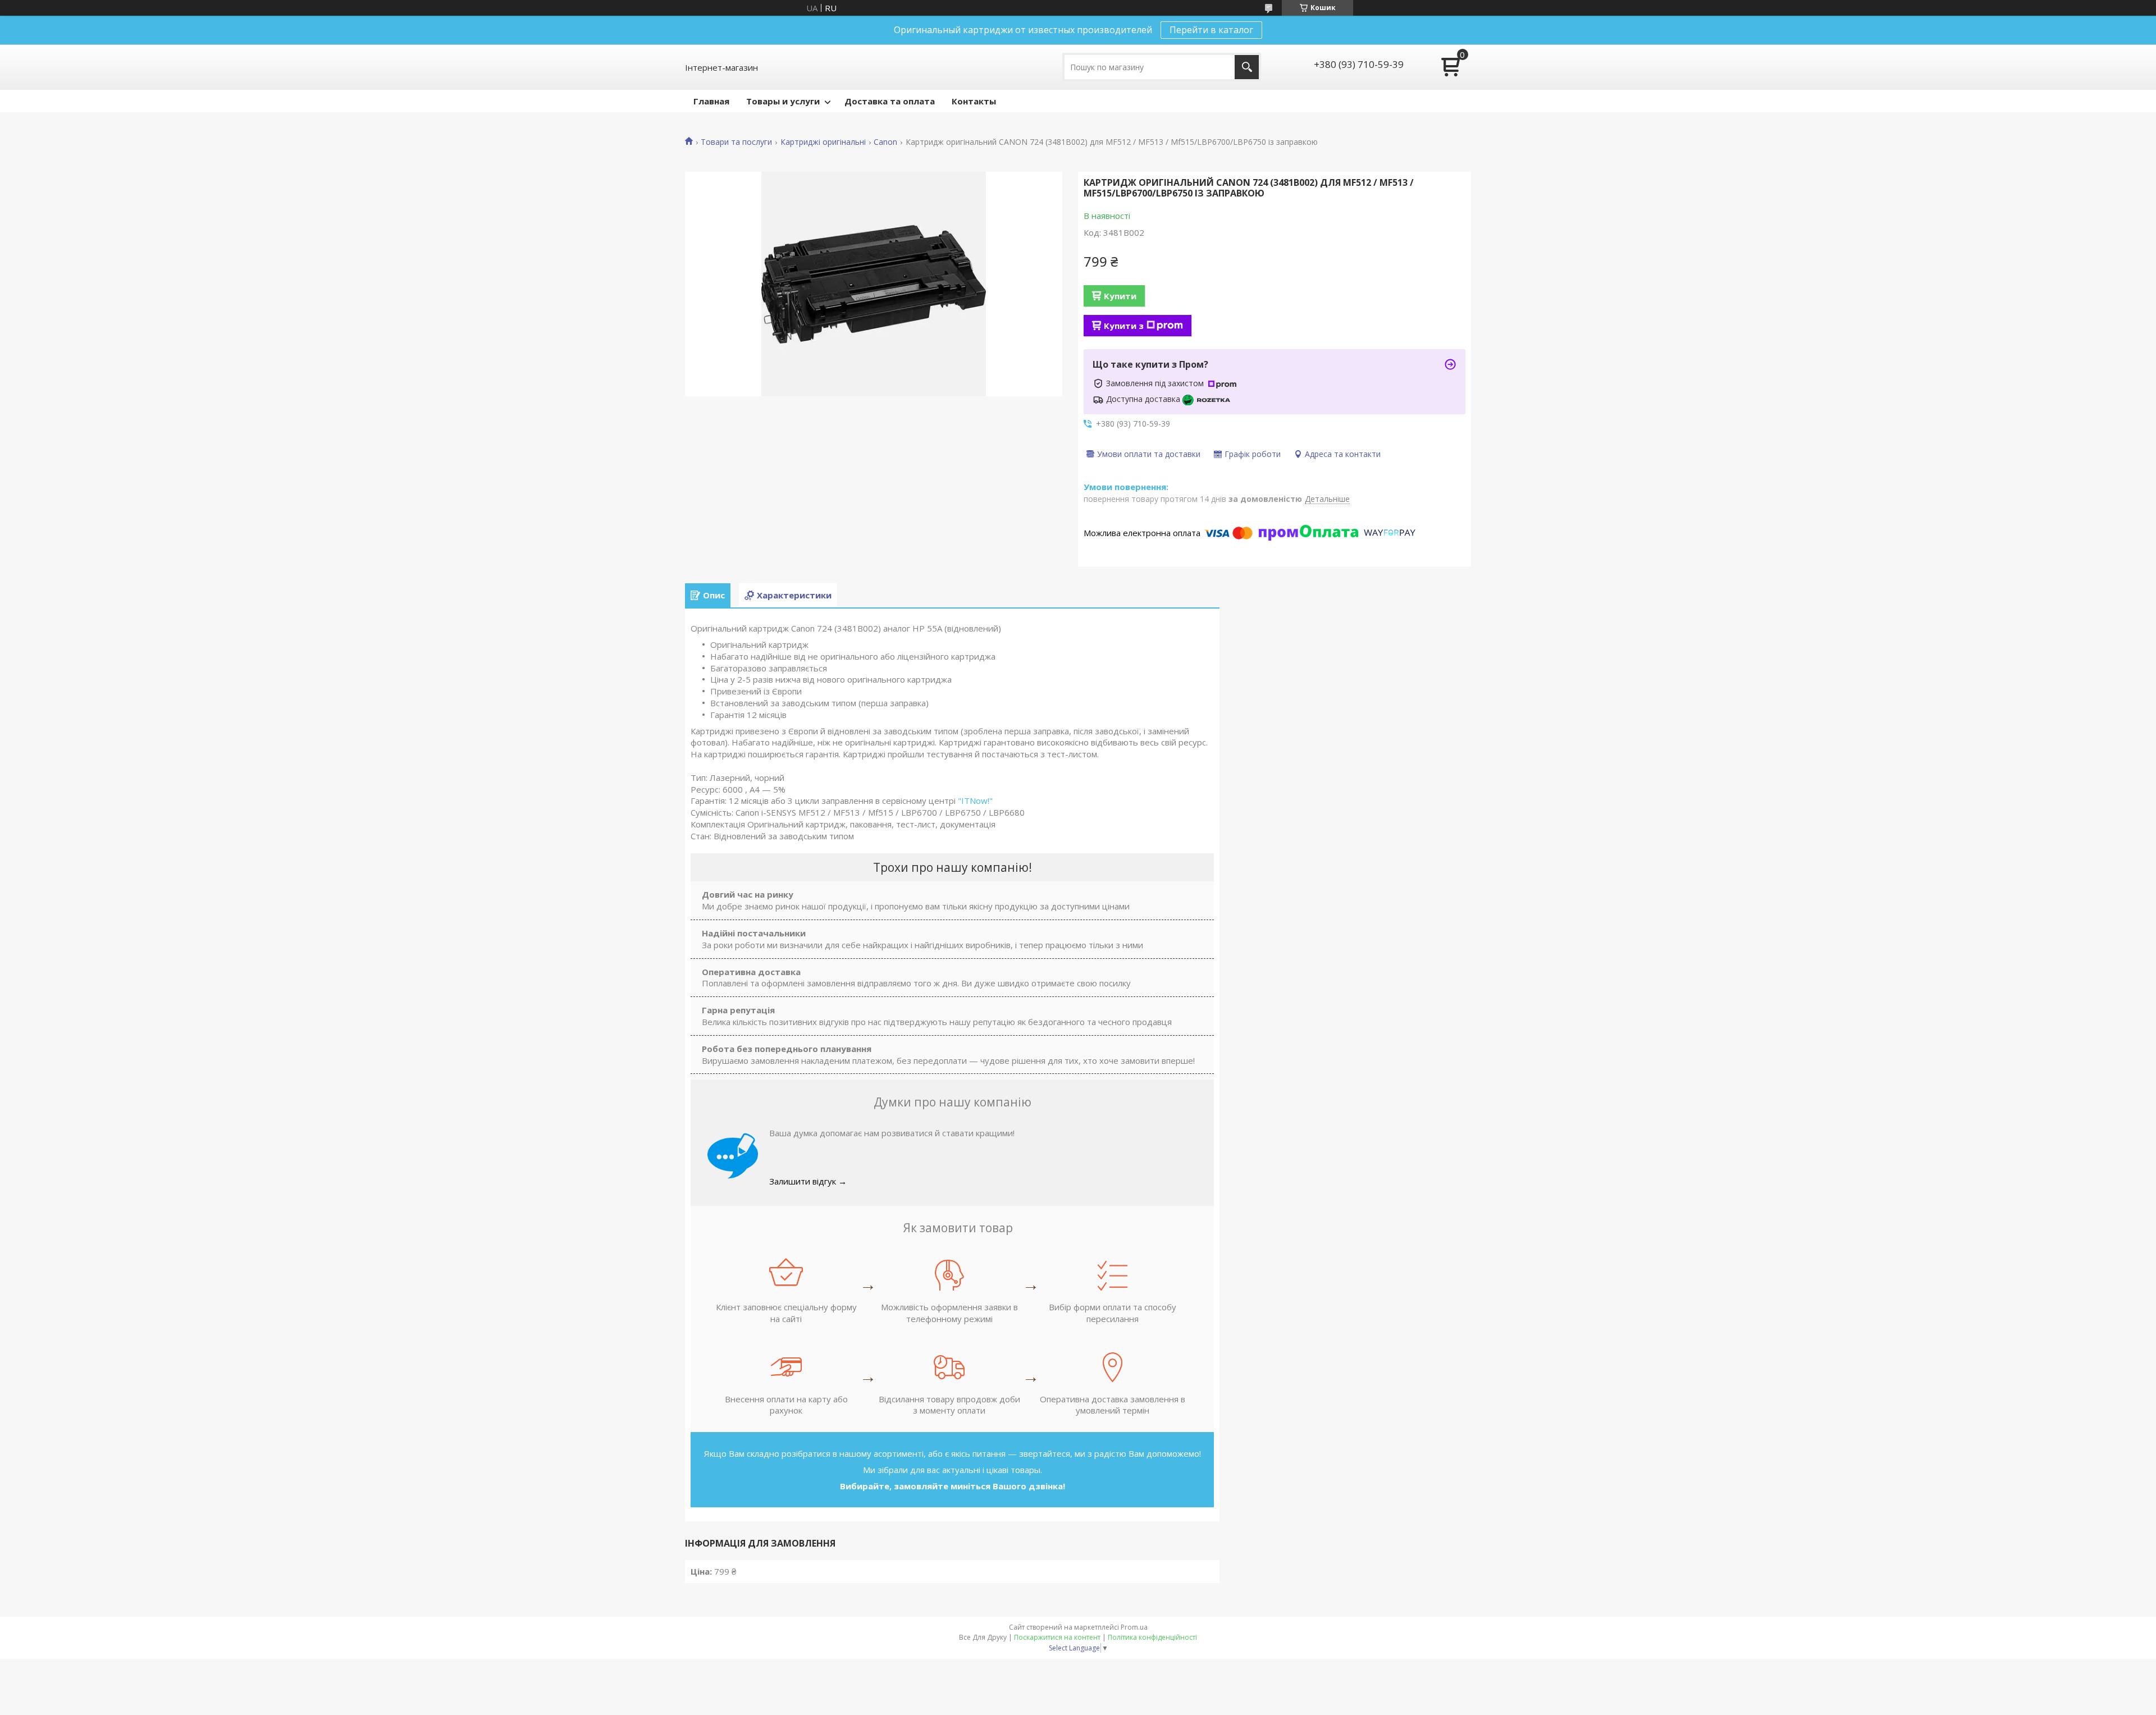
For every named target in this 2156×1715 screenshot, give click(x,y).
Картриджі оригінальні (823, 142)
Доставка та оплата (890, 101)
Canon (885, 142)
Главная (711, 101)
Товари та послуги (736, 142)
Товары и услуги (783, 101)
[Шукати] (1247, 67)
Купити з (1124, 326)
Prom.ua (1134, 1627)
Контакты (974, 101)
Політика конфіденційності (1152, 1637)
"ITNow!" (975, 801)
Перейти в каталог (1211, 30)
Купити (1120, 296)
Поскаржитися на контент (1057, 1637)
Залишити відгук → (808, 1181)
